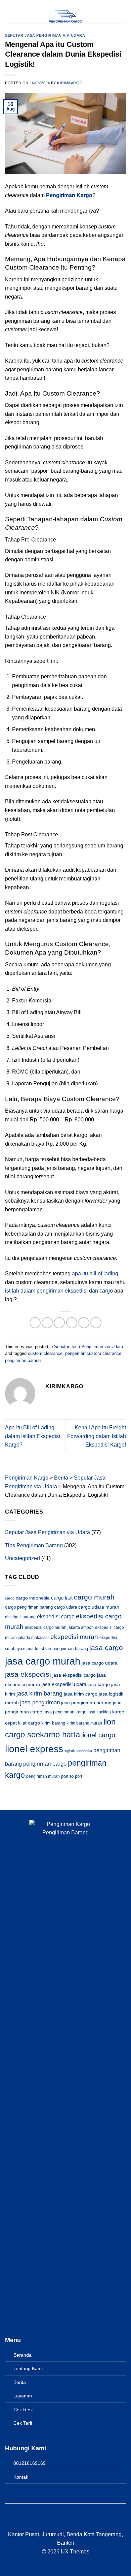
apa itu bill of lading (95, 1274)
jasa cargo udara (100, 1663)
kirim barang (53, 1723)
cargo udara (65, 1607)
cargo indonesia (33, 1598)
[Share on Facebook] (47, 1323)
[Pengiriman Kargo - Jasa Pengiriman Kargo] (65, 17)
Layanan (23, 2396)
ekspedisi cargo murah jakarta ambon (59, 1627)
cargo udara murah (99, 1607)
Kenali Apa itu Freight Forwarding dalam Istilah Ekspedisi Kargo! (97, 1436)
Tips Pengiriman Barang (34, 1545)
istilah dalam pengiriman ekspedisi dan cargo (60, 1291)
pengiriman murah (43, 1776)
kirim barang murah (84, 1723)
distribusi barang (20, 1617)
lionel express (34, 1749)
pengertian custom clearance (93, 1353)
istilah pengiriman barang (64, 1649)
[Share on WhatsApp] (35, 1323)
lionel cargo (98, 1735)
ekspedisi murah (74, 1637)
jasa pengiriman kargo (65, 1712)
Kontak (21, 2477)
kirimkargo (70, 83)
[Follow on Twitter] (70, 2522)
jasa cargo (106, 1648)
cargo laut (62, 1598)
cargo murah (94, 1597)
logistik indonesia (78, 1751)
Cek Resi (23, 2410)
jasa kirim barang (39, 1694)
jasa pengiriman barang (86, 1703)
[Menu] (9, 12)
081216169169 (30, 2463)
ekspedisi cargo (56, 1616)
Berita (20, 2382)
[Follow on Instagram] (61, 2522)
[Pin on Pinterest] (84, 1323)
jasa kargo (99, 1685)
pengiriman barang (23, 1360)
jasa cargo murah (43, 1661)
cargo (10, 1598)
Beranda (23, 2355)
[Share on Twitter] (59, 1323)
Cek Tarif (23, 2423)
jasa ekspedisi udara (64, 1684)
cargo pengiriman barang (29, 1607)
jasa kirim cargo (81, 1694)
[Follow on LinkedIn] (78, 2522)
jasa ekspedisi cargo (74, 1675)
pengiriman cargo (45, 1764)
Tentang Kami (28, 2368)
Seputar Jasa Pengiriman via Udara (45, 35)
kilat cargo (29, 1723)
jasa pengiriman (40, 1702)
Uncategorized (23, 1558)
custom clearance (45, 1353)
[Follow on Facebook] (53, 2522)
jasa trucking (99, 1712)
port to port (72, 1776)
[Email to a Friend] (72, 1323)
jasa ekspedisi (28, 1674)
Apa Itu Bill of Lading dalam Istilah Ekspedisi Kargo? (33, 1436)
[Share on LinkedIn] (96, 1323)
